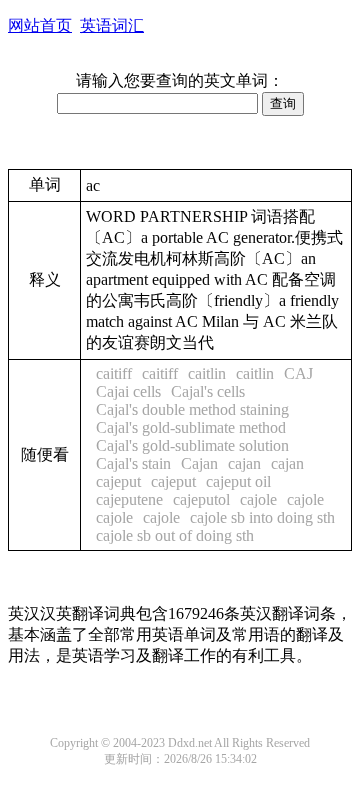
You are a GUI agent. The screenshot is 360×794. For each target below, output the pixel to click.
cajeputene (129, 499)
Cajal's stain (133, 463)
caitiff (114, 373)
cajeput (118, 481)
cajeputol (201, 499)
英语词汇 (112, 25)
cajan (244, 463)
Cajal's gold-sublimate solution (192, 445)
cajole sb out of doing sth (175, 535)
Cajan (199, 463)
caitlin (207, 373)
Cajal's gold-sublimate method (191, 427)
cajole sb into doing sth (262, 517)
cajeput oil (238, 481)
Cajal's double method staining (192, 409)
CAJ (298, 373)
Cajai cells (128, 391)
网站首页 (40, 25)
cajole (258, 499)
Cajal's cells (208, 391)
